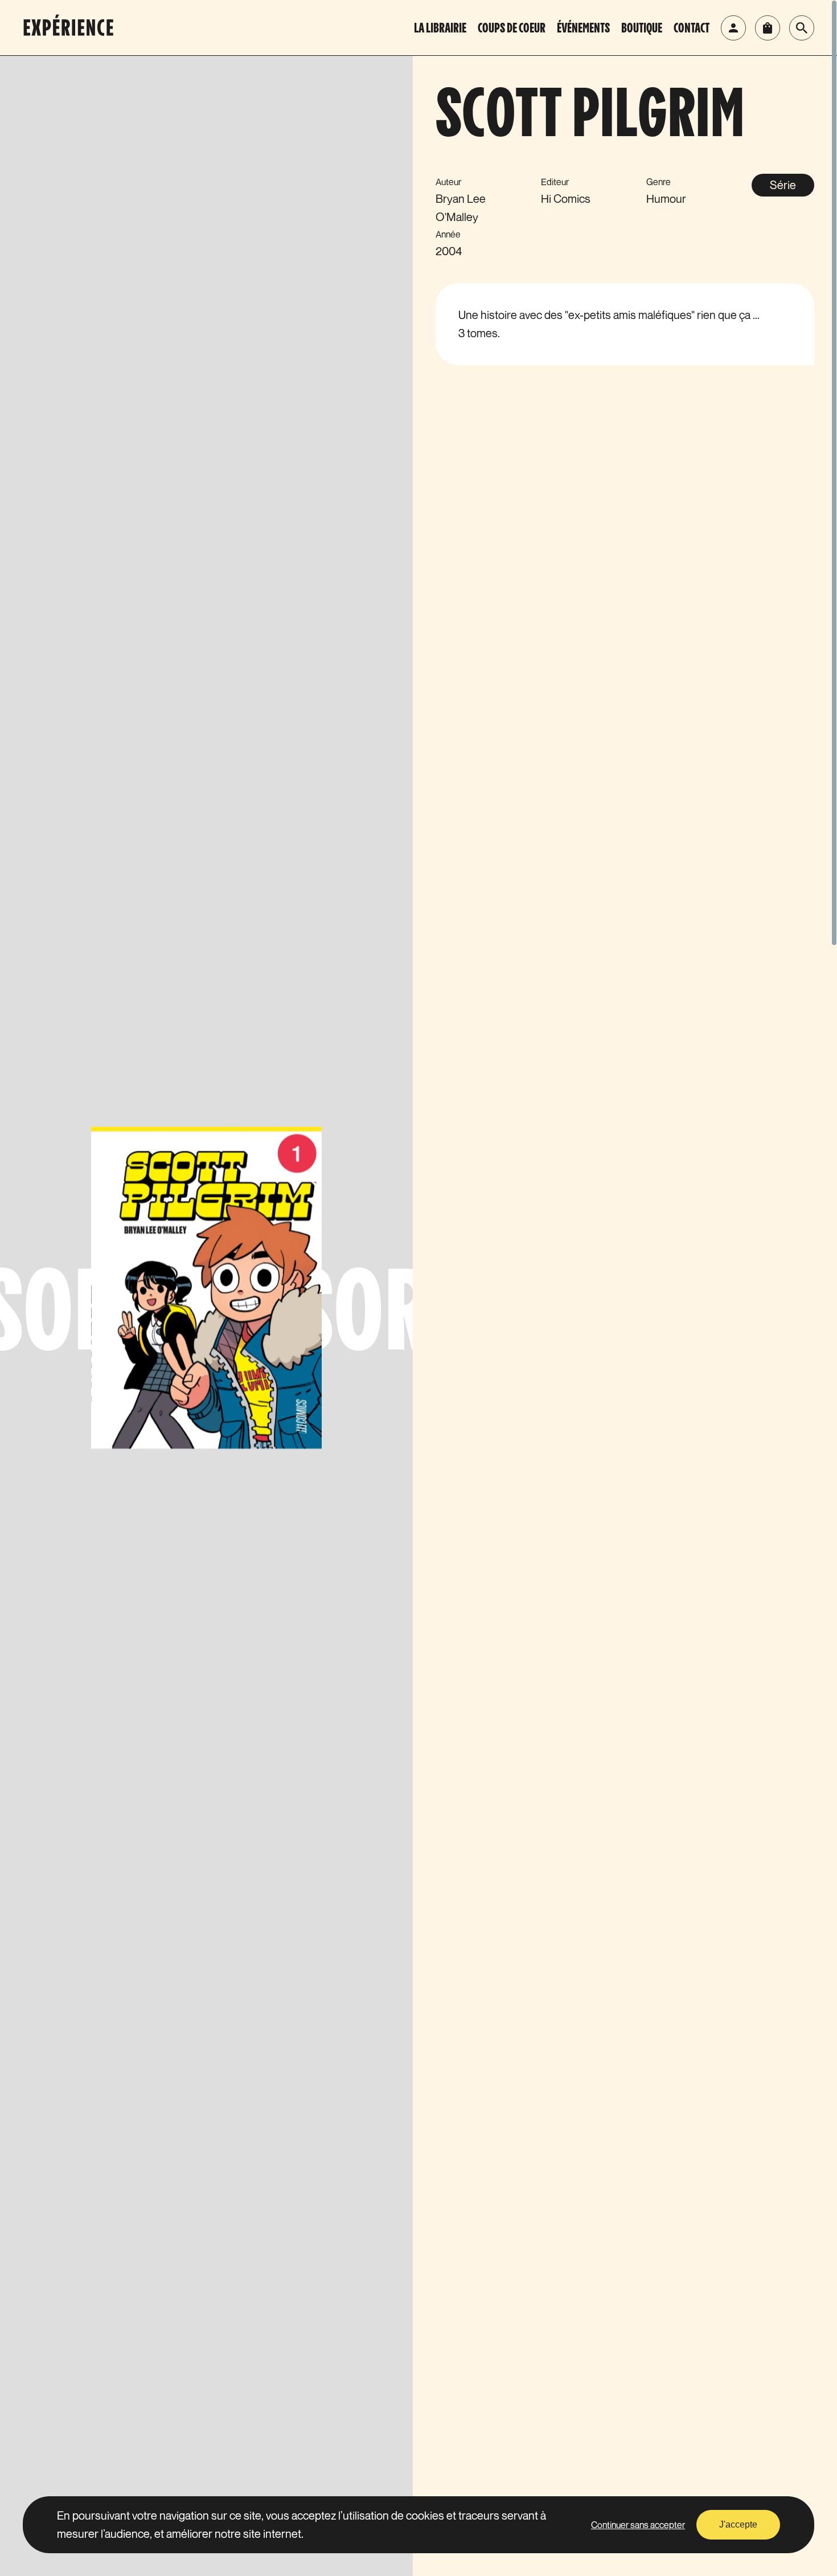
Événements (583, 29)
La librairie (440, 29)
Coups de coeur (512, 29)
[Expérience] (83, 28)
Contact (692, 29)
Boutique (642, 29)
